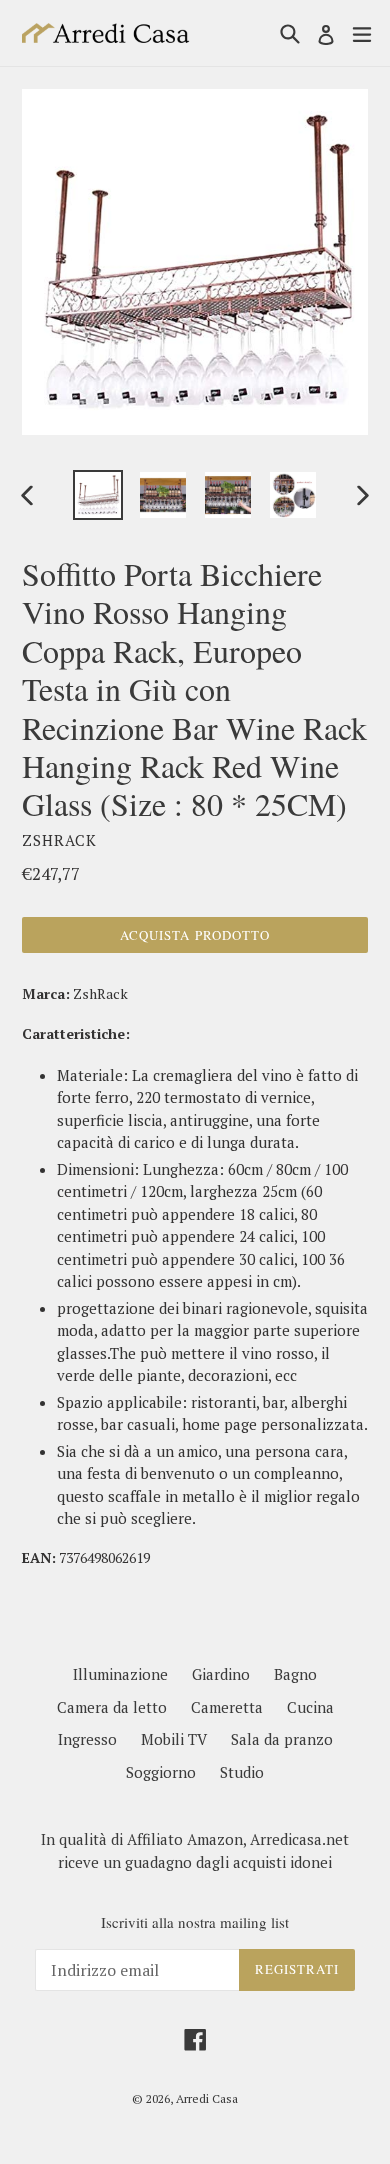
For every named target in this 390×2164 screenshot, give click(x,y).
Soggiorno (161, 1772)
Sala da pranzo (282, 1739)
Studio (242, 1772)
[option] (97, 495)
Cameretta (227, 1707)
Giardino (221, 1674)
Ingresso (87, 1739)
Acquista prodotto (195, 935)
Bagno (295, 1674)
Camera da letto (112, 1707)
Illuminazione (120, 1674)
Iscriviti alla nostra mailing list (195, 1922)
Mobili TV (174, 1739)
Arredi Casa (207, 2098)
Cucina (310, 1707)
